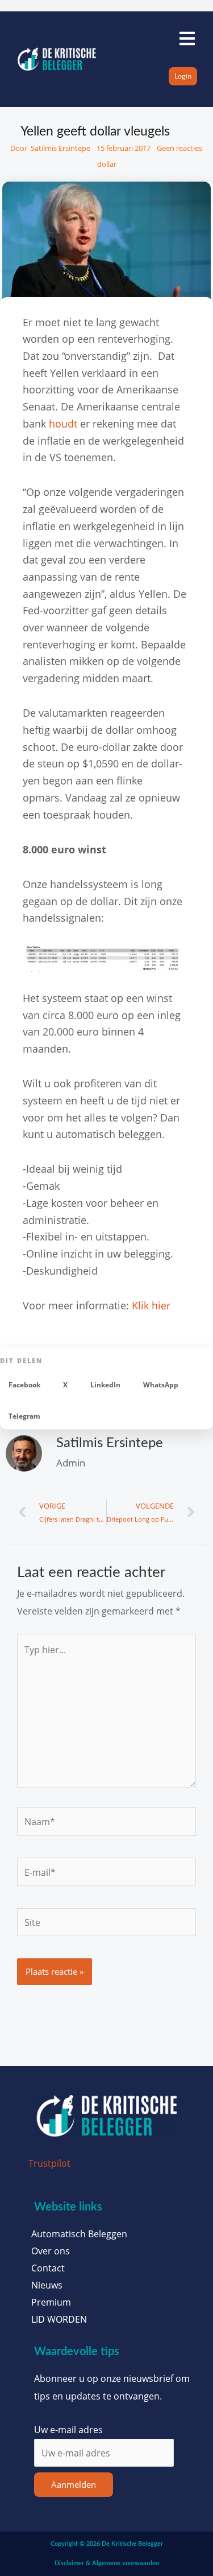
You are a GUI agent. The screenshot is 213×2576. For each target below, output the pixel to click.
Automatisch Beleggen (79, 2234)
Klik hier (151, 1305)
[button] (24, 1385)
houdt (63, 424)
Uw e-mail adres (68, 2429)
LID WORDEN (59, 2319)
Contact (48, 2268)
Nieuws (47, 2285)
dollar (107, 164)
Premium (51, 2302)
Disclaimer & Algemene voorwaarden (107, 2563)
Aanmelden (74, 2484)
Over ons (51, 2251)
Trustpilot (49, 2163)
